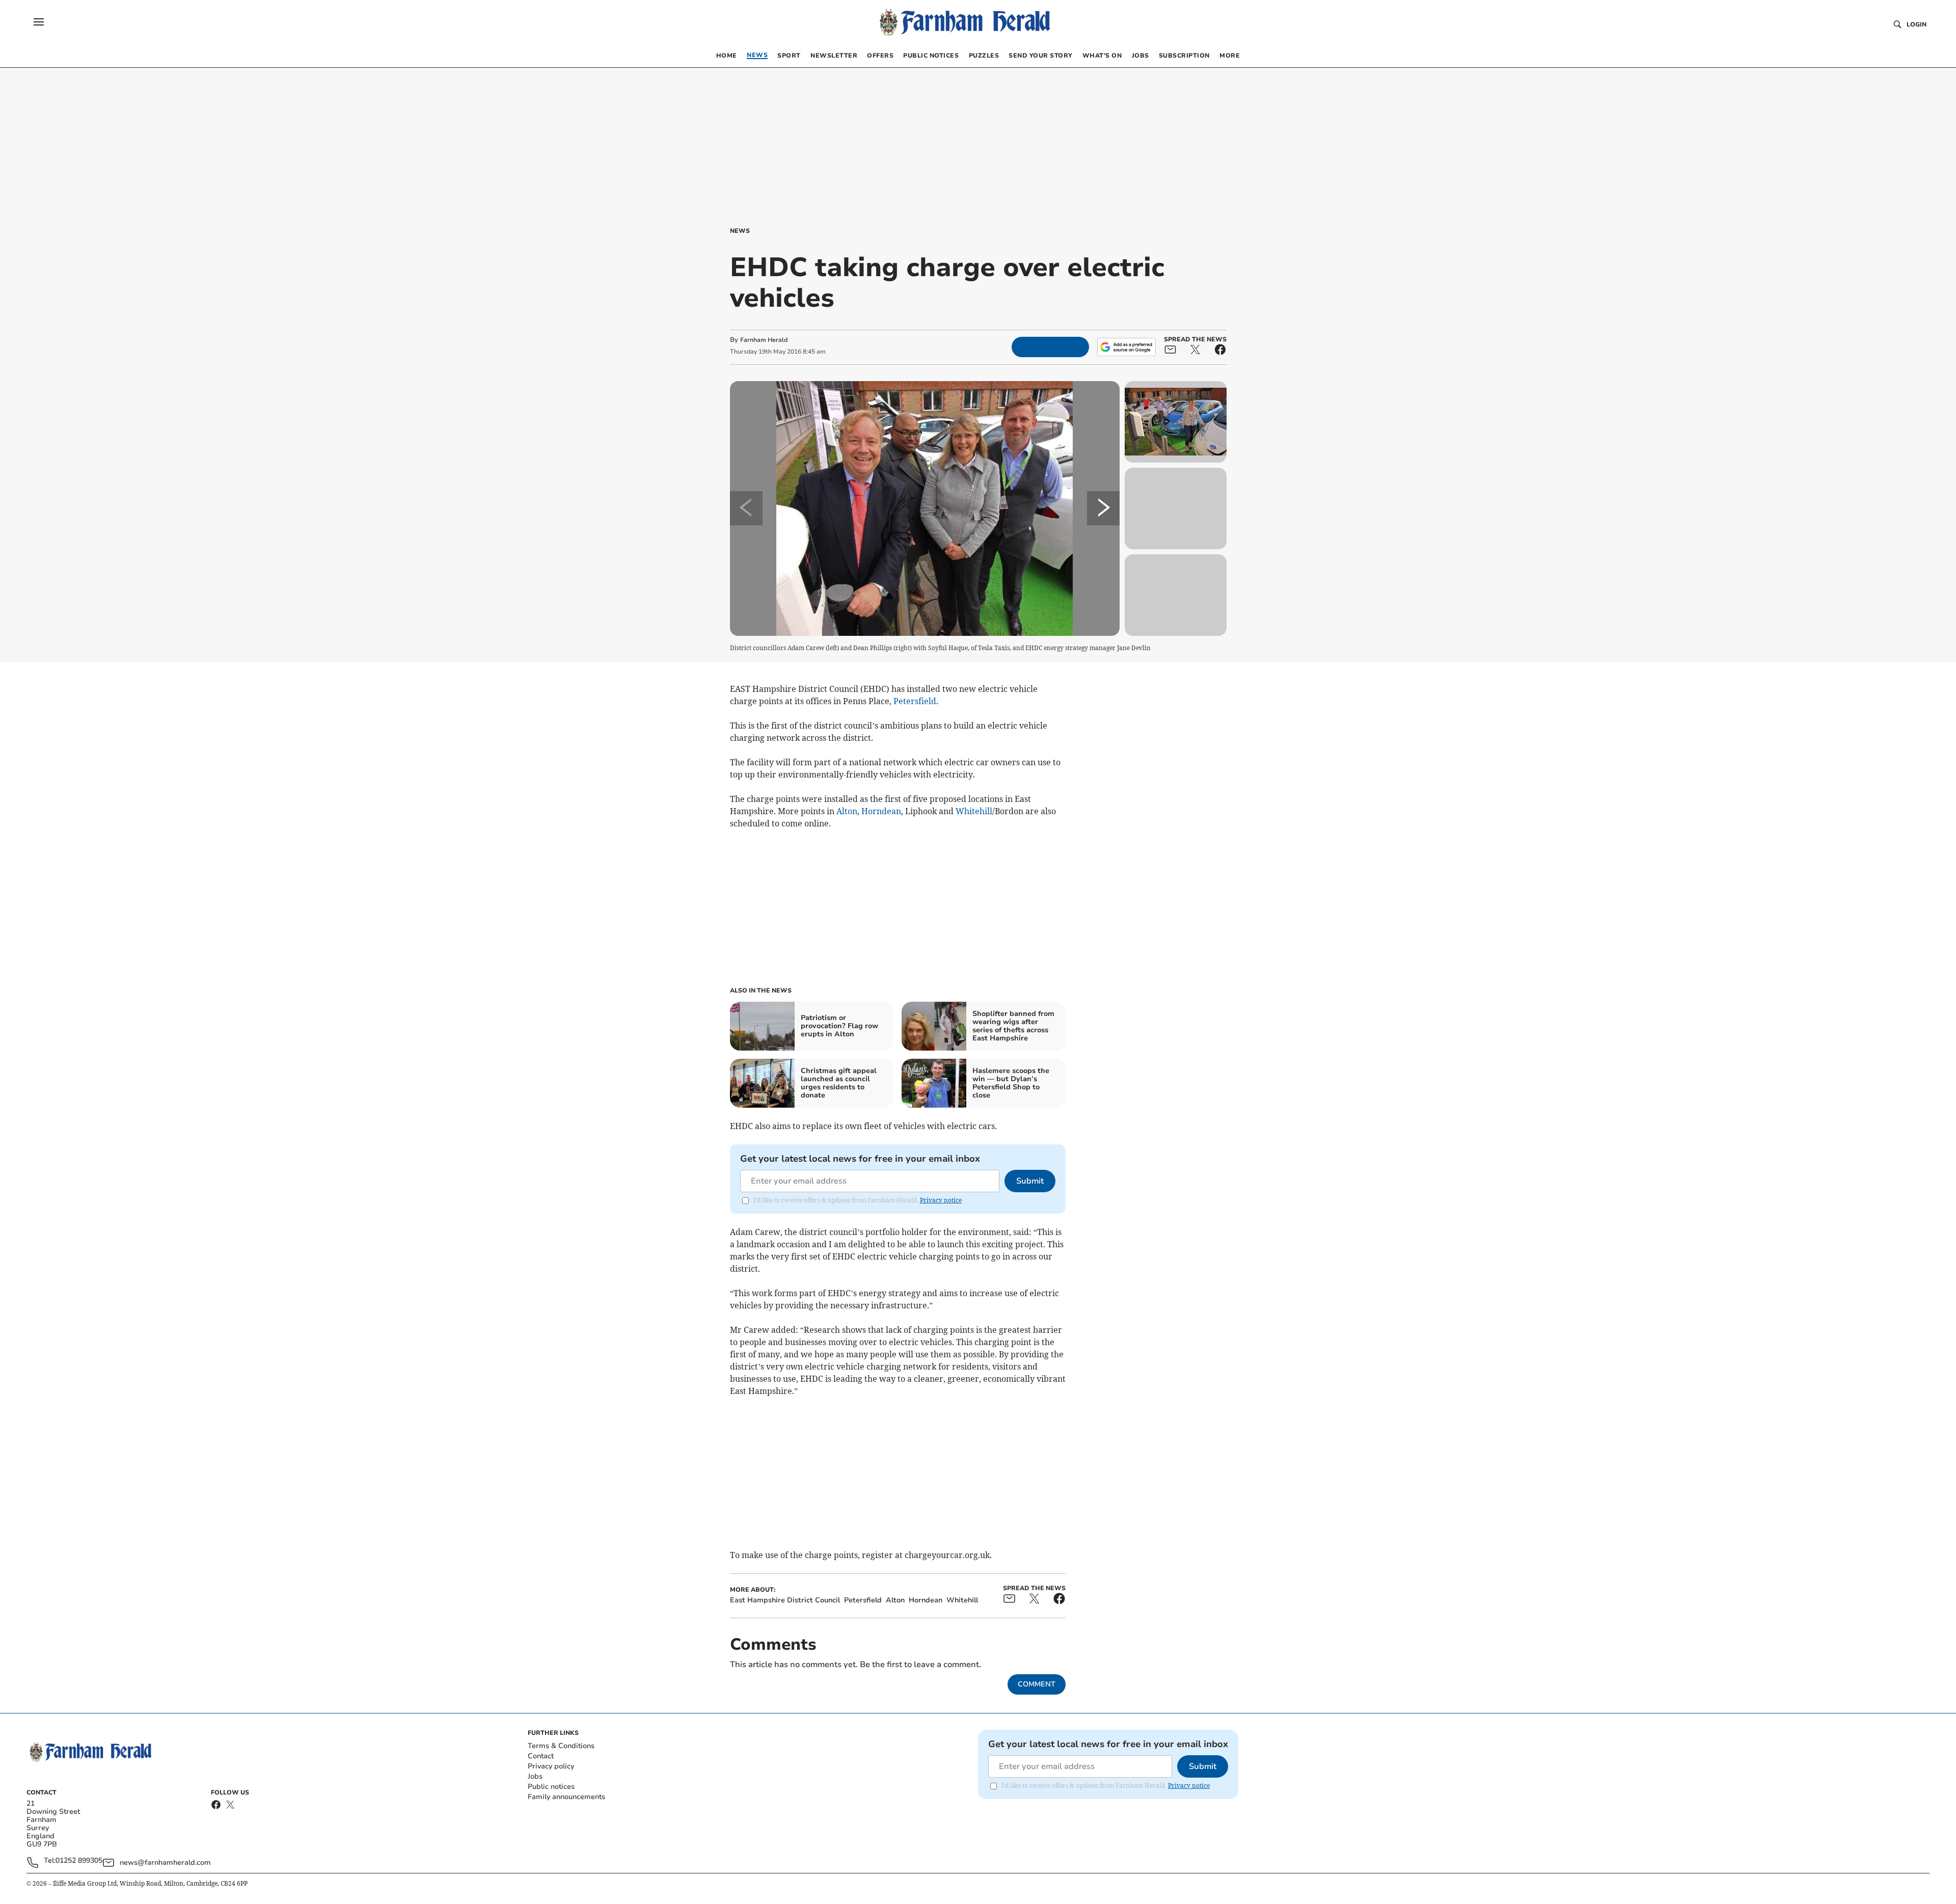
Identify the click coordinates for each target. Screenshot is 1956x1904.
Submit (1030, 1181)
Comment (1037, 1684)
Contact (541, 1756)
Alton (847, 811)
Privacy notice (941, 1200)
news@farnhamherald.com (165, 1862)
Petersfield (915, 701)
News (740, 231)
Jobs (535, 1776)
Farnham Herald (764, 340)
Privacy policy (551, 1766)
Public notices (551, 1787)
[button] (39, 22)
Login (1917, 24)
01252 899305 (79, 1861)
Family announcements (566, 1797)
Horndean (881, 811)
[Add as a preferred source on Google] (1126, 347)
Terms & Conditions (561, 1746)
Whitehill (974, 811)
